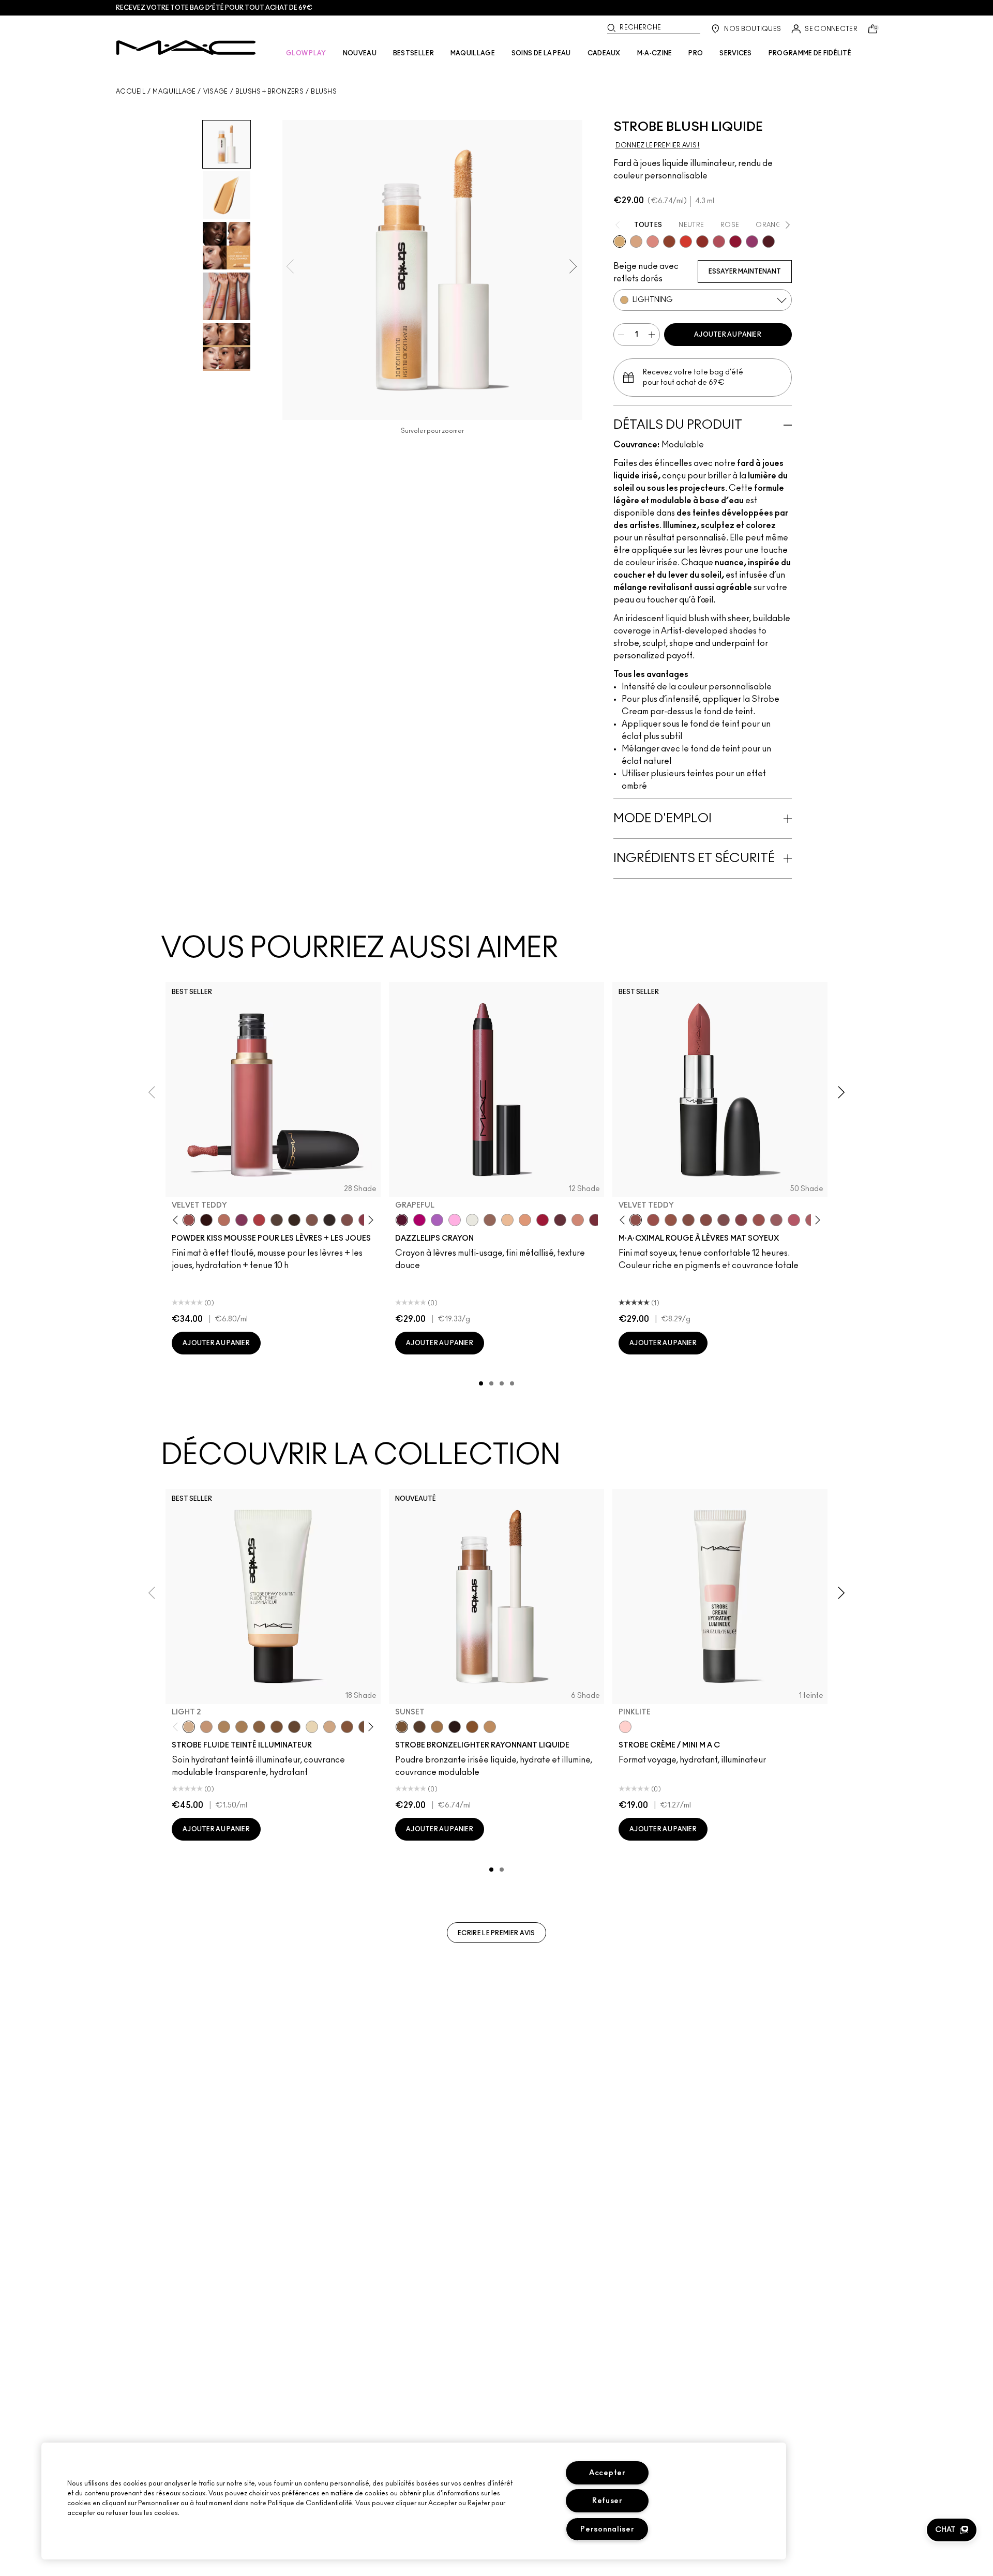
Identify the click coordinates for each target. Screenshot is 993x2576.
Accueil (131, 92)
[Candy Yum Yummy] (419, 1220)
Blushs (324, 92)
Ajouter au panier (728, 335)
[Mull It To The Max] (653, 1220)
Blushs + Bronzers (269, 92)
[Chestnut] (294, 1220)
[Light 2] (189, 1727)
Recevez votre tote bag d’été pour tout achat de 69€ (214, 8)
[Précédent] (178, 1220)
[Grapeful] (402, 1220)
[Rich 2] (294, 1727)
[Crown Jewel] (472, 1220)
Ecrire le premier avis (496, 1933)
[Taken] (312, 1220)
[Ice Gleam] (653, 242)
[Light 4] (206, 1727)
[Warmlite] (472, 1727)
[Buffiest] (277, 1220)
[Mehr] (776, 1220)
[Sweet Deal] (759, 1220)
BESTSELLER (413, 53)
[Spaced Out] (455, 1220)
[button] (952, 2530)
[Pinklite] (625, 1727)
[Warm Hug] (224, 1220)
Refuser (607, 2501)
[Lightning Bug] (578, 1220)
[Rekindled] (329, 1220)
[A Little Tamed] (259, 1220)
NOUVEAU (360, 53)
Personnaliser (607, 2529)
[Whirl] (706, 1220)
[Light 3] (329, 1727)
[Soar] (724, 1220)
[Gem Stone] (490, 1220)
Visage (216, 92)
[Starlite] (636, 242)
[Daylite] (419, 1727)
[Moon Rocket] (507, 1220)
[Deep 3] (347, 1727)
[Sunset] (402, 1727)
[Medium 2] (224, 1727)
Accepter (607, 2473)
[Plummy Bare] (769, 242)
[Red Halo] (543, 1220)
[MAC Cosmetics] (186, 48)
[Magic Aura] (752, 242)
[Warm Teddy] (688, 1220)
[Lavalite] (669, 242)
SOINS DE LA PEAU (541, 53)
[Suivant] (369, 1220)
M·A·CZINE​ (655, 53)
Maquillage (174, 92)
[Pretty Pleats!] (206, 1220)
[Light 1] (312, 1727)
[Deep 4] (277, 1727)
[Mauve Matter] (595, 1220)
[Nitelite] (719, 242)
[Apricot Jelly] (686, 242)
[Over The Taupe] (347, 1220)
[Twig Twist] (741, 1220)
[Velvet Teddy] (189, 1220)
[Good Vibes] (735, 242)
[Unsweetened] (702, 242)
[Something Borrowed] (242, 1220)
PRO (696, 53)
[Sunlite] (490, 1727)
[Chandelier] (525, 1220)
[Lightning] (620, 242)
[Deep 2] (259, 1727)
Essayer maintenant (745, 272)
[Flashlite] (437, 1727)
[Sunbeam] (455, 1727)
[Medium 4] (242, 1727)
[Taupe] (671, 1220)
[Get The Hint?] (794, 1220)
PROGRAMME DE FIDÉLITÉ (810, 53)
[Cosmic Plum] (560, 1220)
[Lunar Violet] (437, 1220)
